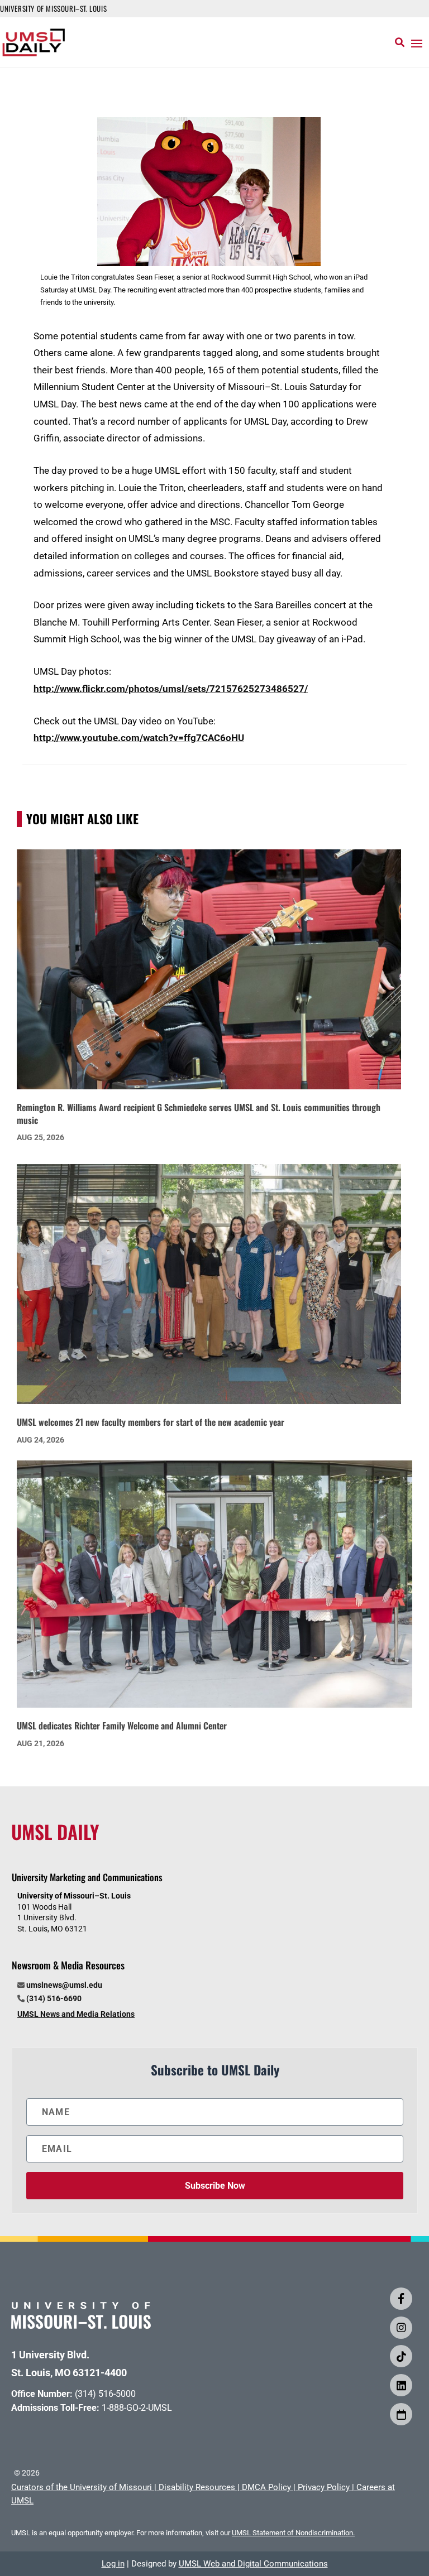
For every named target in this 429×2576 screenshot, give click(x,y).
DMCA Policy (266, 2487)
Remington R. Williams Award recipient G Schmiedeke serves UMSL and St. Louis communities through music (199, 1114)
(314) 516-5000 (105, 2394)
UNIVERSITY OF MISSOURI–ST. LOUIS (53, 8)
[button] (417, 43)
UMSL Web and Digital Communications (253, 2564)
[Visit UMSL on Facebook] (401, 2299)
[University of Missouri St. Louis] (81, 2325)
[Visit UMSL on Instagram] (401, 2328)
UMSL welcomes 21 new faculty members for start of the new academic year (151, 1422)
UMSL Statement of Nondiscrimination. (293, 2533)
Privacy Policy (324, 2487)
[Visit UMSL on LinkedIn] (401, 2385)
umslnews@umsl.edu (64, 1985)
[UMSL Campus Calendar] (401, 2414)
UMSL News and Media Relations (76, 2014)
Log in (113, 2564)
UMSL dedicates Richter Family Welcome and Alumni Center (122, 1726)
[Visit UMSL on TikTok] (401, 2356)
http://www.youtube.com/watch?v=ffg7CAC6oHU (139, 738)
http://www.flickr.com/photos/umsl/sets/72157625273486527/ (171, 689)
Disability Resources (197, 2487)
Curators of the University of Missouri (82, 2487)
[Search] (400, 42)
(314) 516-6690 (54, 1998)
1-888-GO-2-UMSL (137, 2408)
